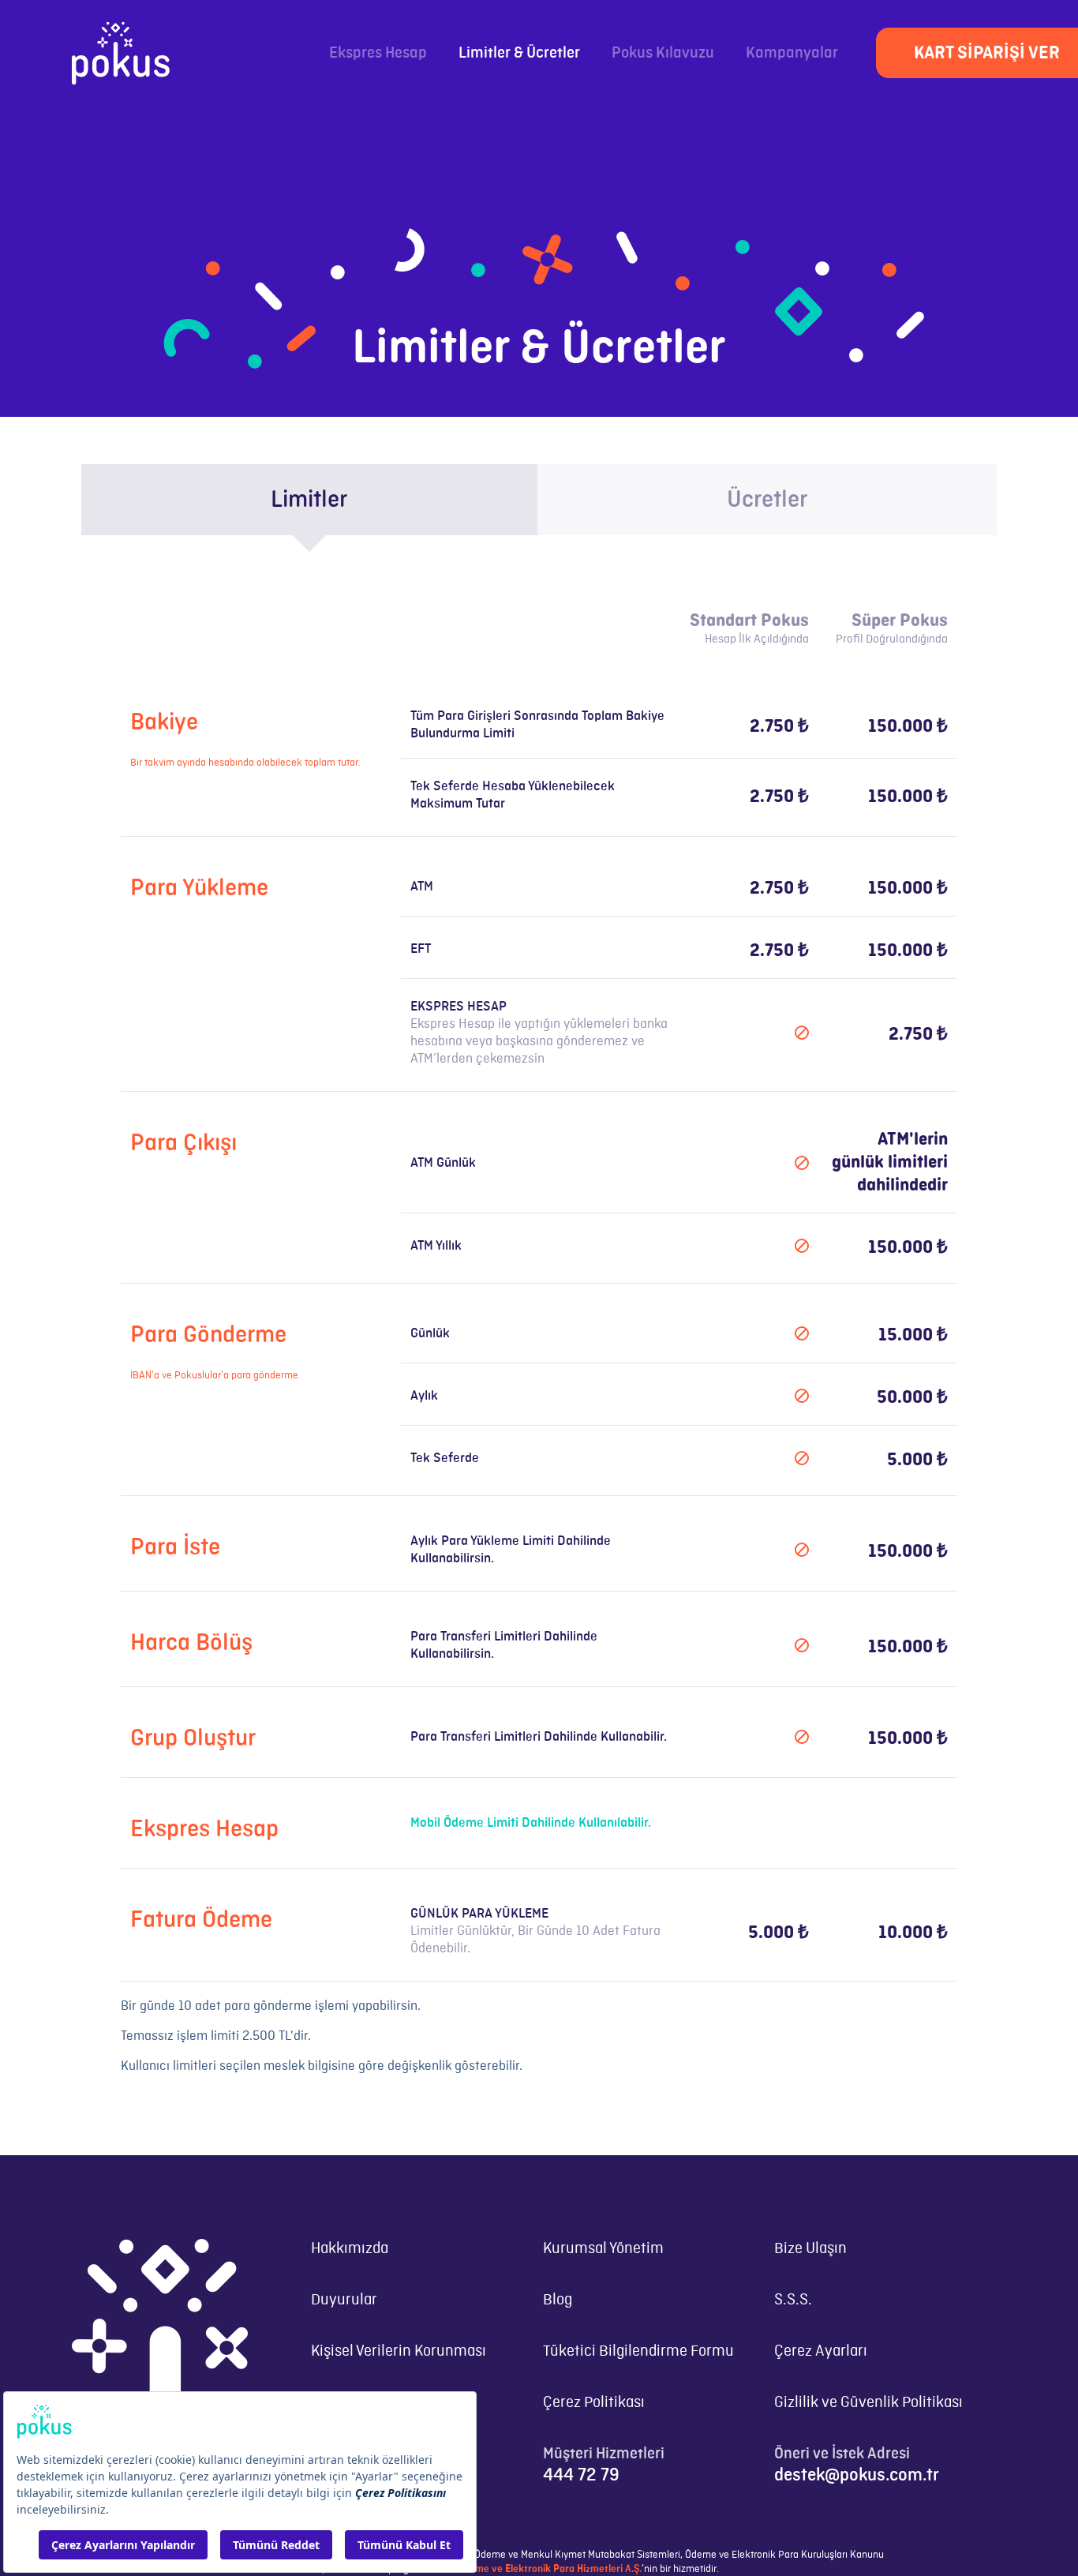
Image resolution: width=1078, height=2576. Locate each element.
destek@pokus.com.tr (857, 2475)
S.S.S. (793, 2300)
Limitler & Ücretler (519, 53)
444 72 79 (581, 2475)
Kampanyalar (792, 53)
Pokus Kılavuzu (663, 53)
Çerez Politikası (594, 2403)
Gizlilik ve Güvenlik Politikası (868, 2403)
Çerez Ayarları (821, 2351)
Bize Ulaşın (810, 2249)
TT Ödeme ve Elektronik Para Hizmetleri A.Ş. (543, 2569)
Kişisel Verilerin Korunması (399, 2351)
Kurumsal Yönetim (603, 2249)
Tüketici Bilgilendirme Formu (638, 2351)
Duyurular (344, 2300)
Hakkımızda (350, 2249)
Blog (558, 2300)
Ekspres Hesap (378, 53)
